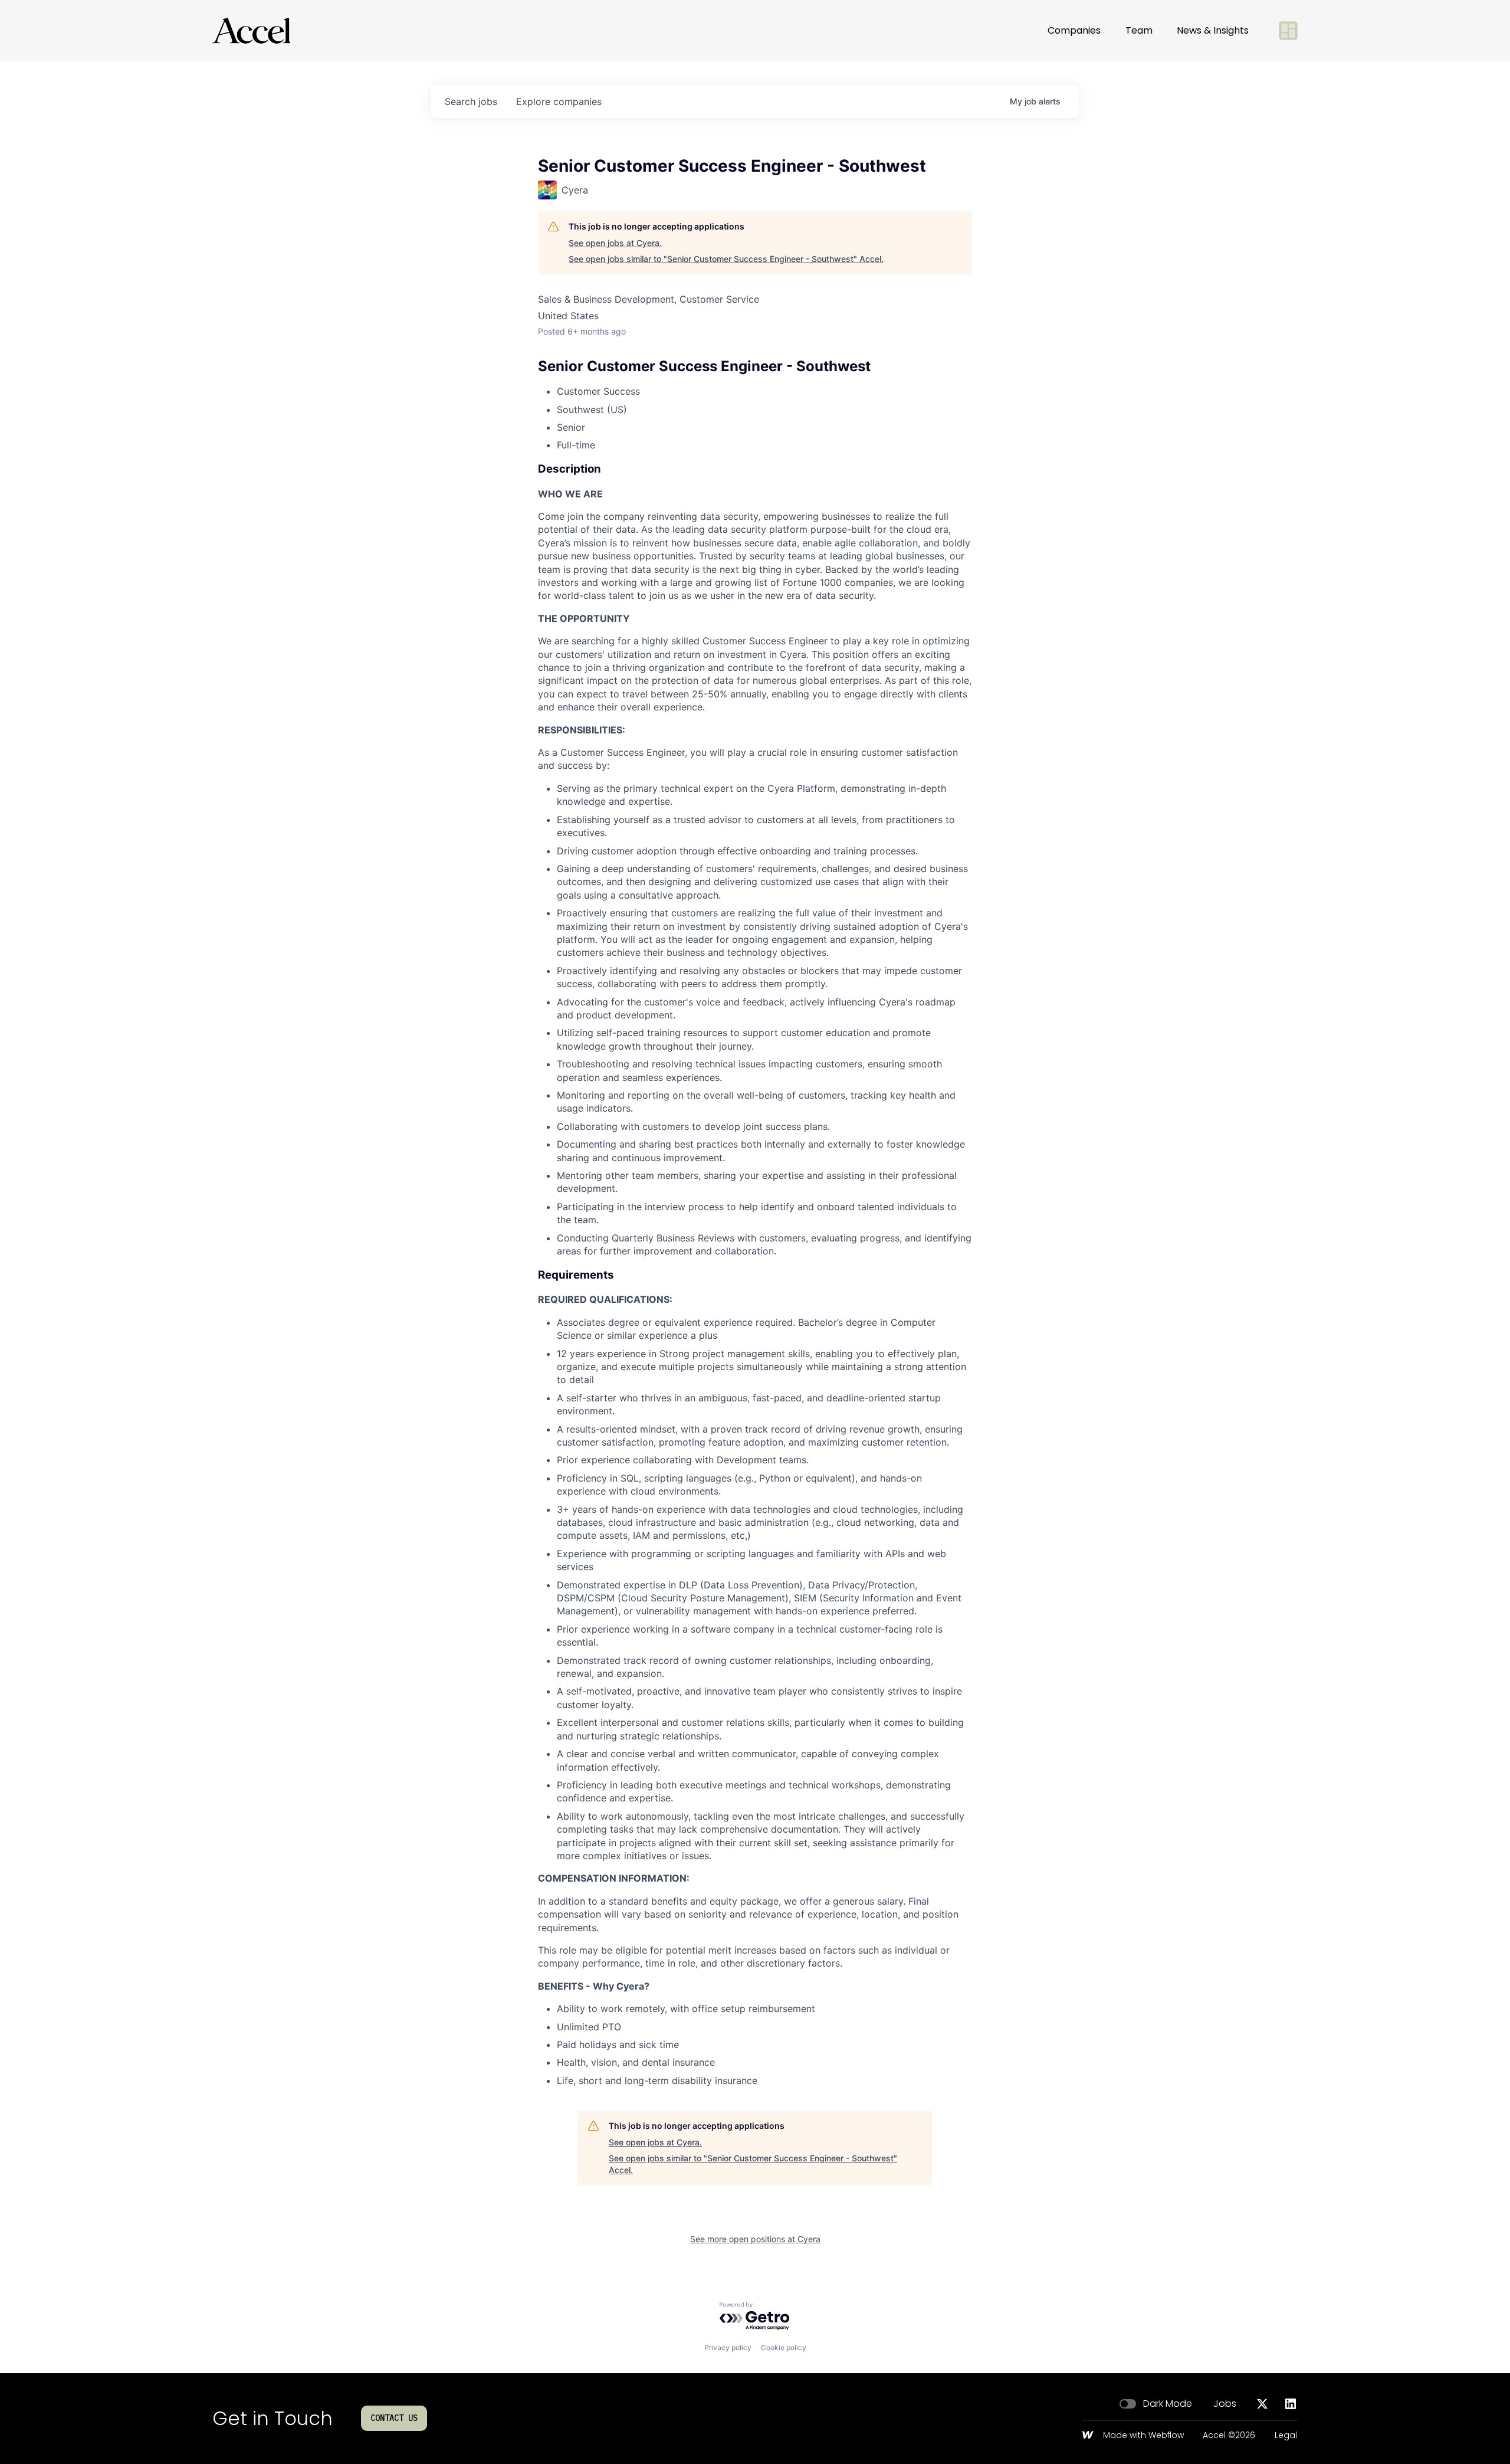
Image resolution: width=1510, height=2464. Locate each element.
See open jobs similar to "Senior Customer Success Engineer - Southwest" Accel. (726, 259)
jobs (471, 101)
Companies (1074, 30)
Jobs (1225, 2404)
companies (559, 101)
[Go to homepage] (251, 31)
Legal (1286, 2436)
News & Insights (1213, 30)
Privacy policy (728, 2347)
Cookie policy (784, 2347)
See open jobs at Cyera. (615, 243)
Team (1139, 30)
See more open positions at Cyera (755, 2239)
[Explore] (1288, 31)
